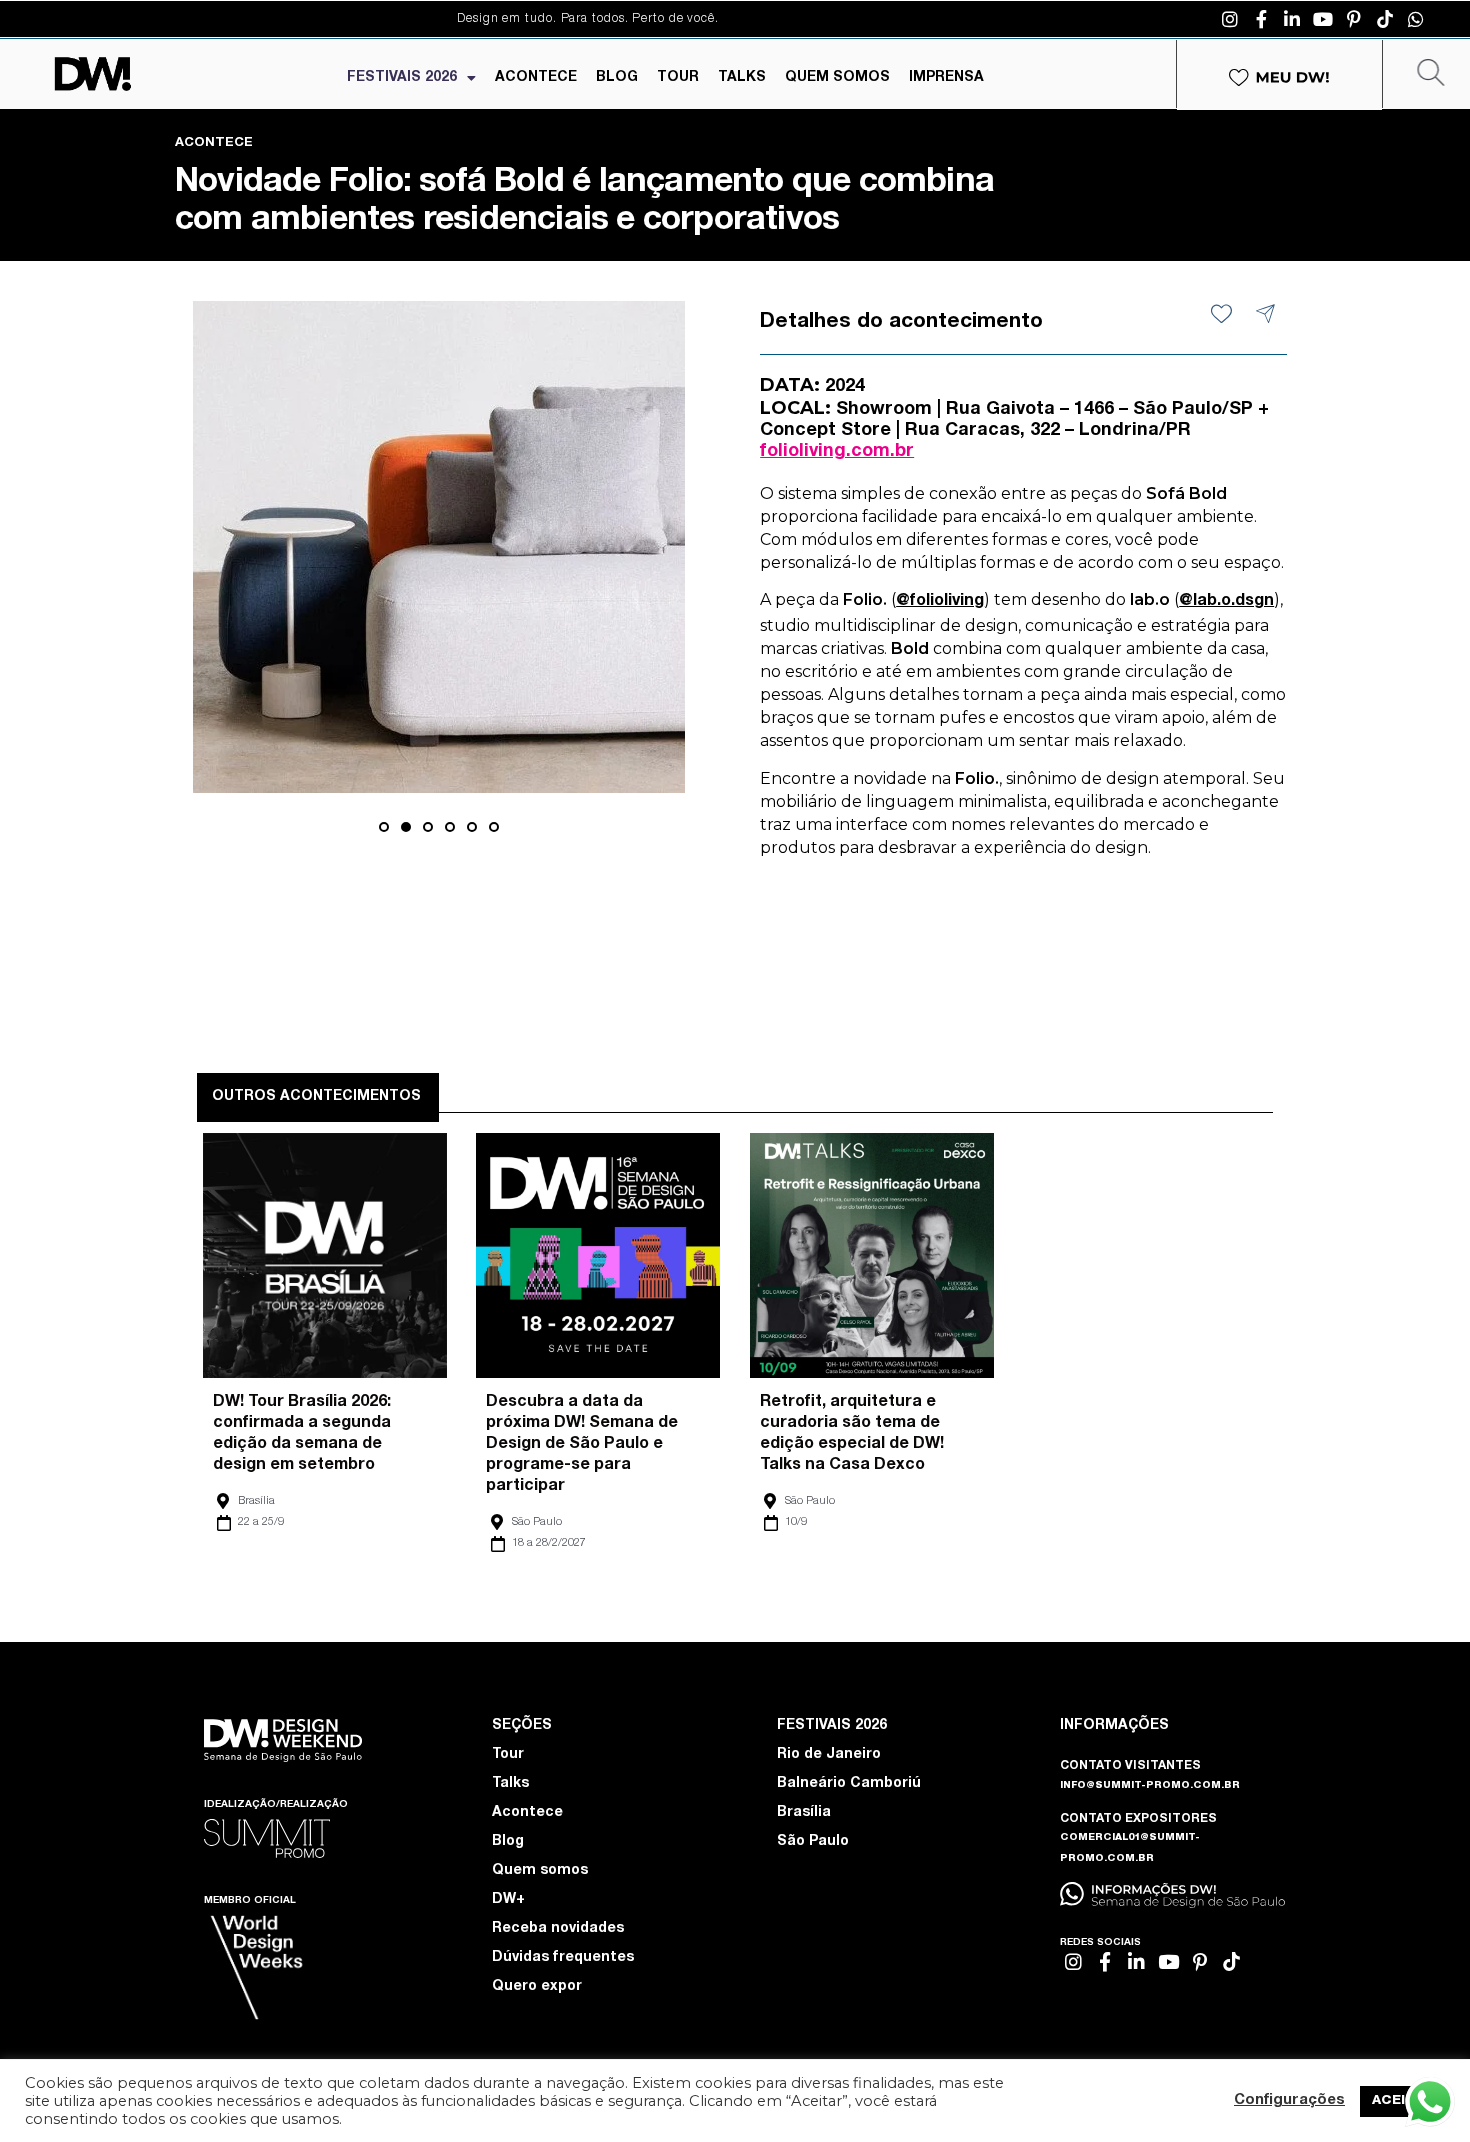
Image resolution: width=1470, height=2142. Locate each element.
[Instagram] (1230, 19)
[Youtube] (1323, 19)
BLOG (617, 78)
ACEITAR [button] (1402, 2101)
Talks (510, 1784)
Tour (508, 1755)
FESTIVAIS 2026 (402, 78)
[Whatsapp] (1416, 19)
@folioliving (940, 602)
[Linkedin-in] (1292, 19)
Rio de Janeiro (829, 1755)
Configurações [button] (1289, 2101)
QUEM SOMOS (837, 78)
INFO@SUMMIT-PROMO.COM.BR (1150, 1786)
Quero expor (537, 1987)
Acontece (527, 1813)
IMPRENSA (946, 78)
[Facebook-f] (1261, 19)
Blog (508, 1842)
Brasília (256, 1501)
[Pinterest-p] (1354, 19)
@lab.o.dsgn (1226, 602)
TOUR (678, 78)
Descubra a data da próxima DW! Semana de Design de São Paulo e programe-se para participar (582, 1445)
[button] (384, 827)
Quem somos (540, 1871)
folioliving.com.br (837, 452)
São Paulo (537, 1522)
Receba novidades (558, 1929)
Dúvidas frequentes (563, 1958)
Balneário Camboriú (849, 1784)
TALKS (742, 78)
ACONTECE (536, 78)
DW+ (508, 1900)
